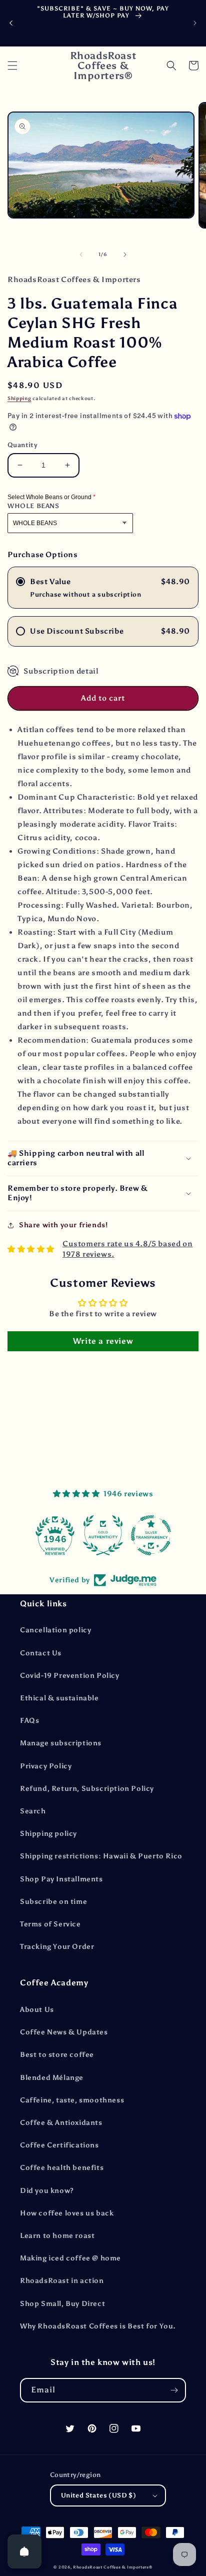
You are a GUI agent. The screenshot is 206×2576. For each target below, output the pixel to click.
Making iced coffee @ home (70, 2258)
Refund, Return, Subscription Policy (87, 1789)
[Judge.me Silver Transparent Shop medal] (151, 1535)
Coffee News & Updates (64, 2032)
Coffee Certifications (59, 2145)
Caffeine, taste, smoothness (72, 2100)
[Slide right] (125, 255)
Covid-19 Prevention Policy (70, 1676)
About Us (37, 2010)
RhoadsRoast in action (62, 2281)
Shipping (19, 399)
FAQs (29, 1721)
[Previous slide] (11, 23)
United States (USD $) (98, 2495)
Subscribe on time (53, 1902)
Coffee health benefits (62, 2168)
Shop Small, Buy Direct (62, 2304)
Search (33, 1811)
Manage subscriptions (61, 1743)
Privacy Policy (46, 1766)
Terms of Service (50, 1924)
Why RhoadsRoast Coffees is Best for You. (98, 2326)
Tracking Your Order (57, 1947)
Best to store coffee (57, 2055)
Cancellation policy (55, 1630)
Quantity (22, 445)
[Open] (24, 2551)
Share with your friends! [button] (63, 1225)
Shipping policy (48, 1834)
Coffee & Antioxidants (61, 2123)
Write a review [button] (103, 1341)
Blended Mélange (52, 2078)
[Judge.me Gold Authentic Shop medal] (103, 1535)
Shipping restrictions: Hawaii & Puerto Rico (101, 1856)
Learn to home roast (57, 2236)
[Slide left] (81, 255)
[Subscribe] (174, 2390)
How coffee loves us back (67, 2213)
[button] (12, 66)
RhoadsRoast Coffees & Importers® (112, 2567)
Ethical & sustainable (59, 1698)
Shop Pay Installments (61, 1879)
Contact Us (41, 1653)
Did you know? (47, 2191)
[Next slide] (195, 23)
